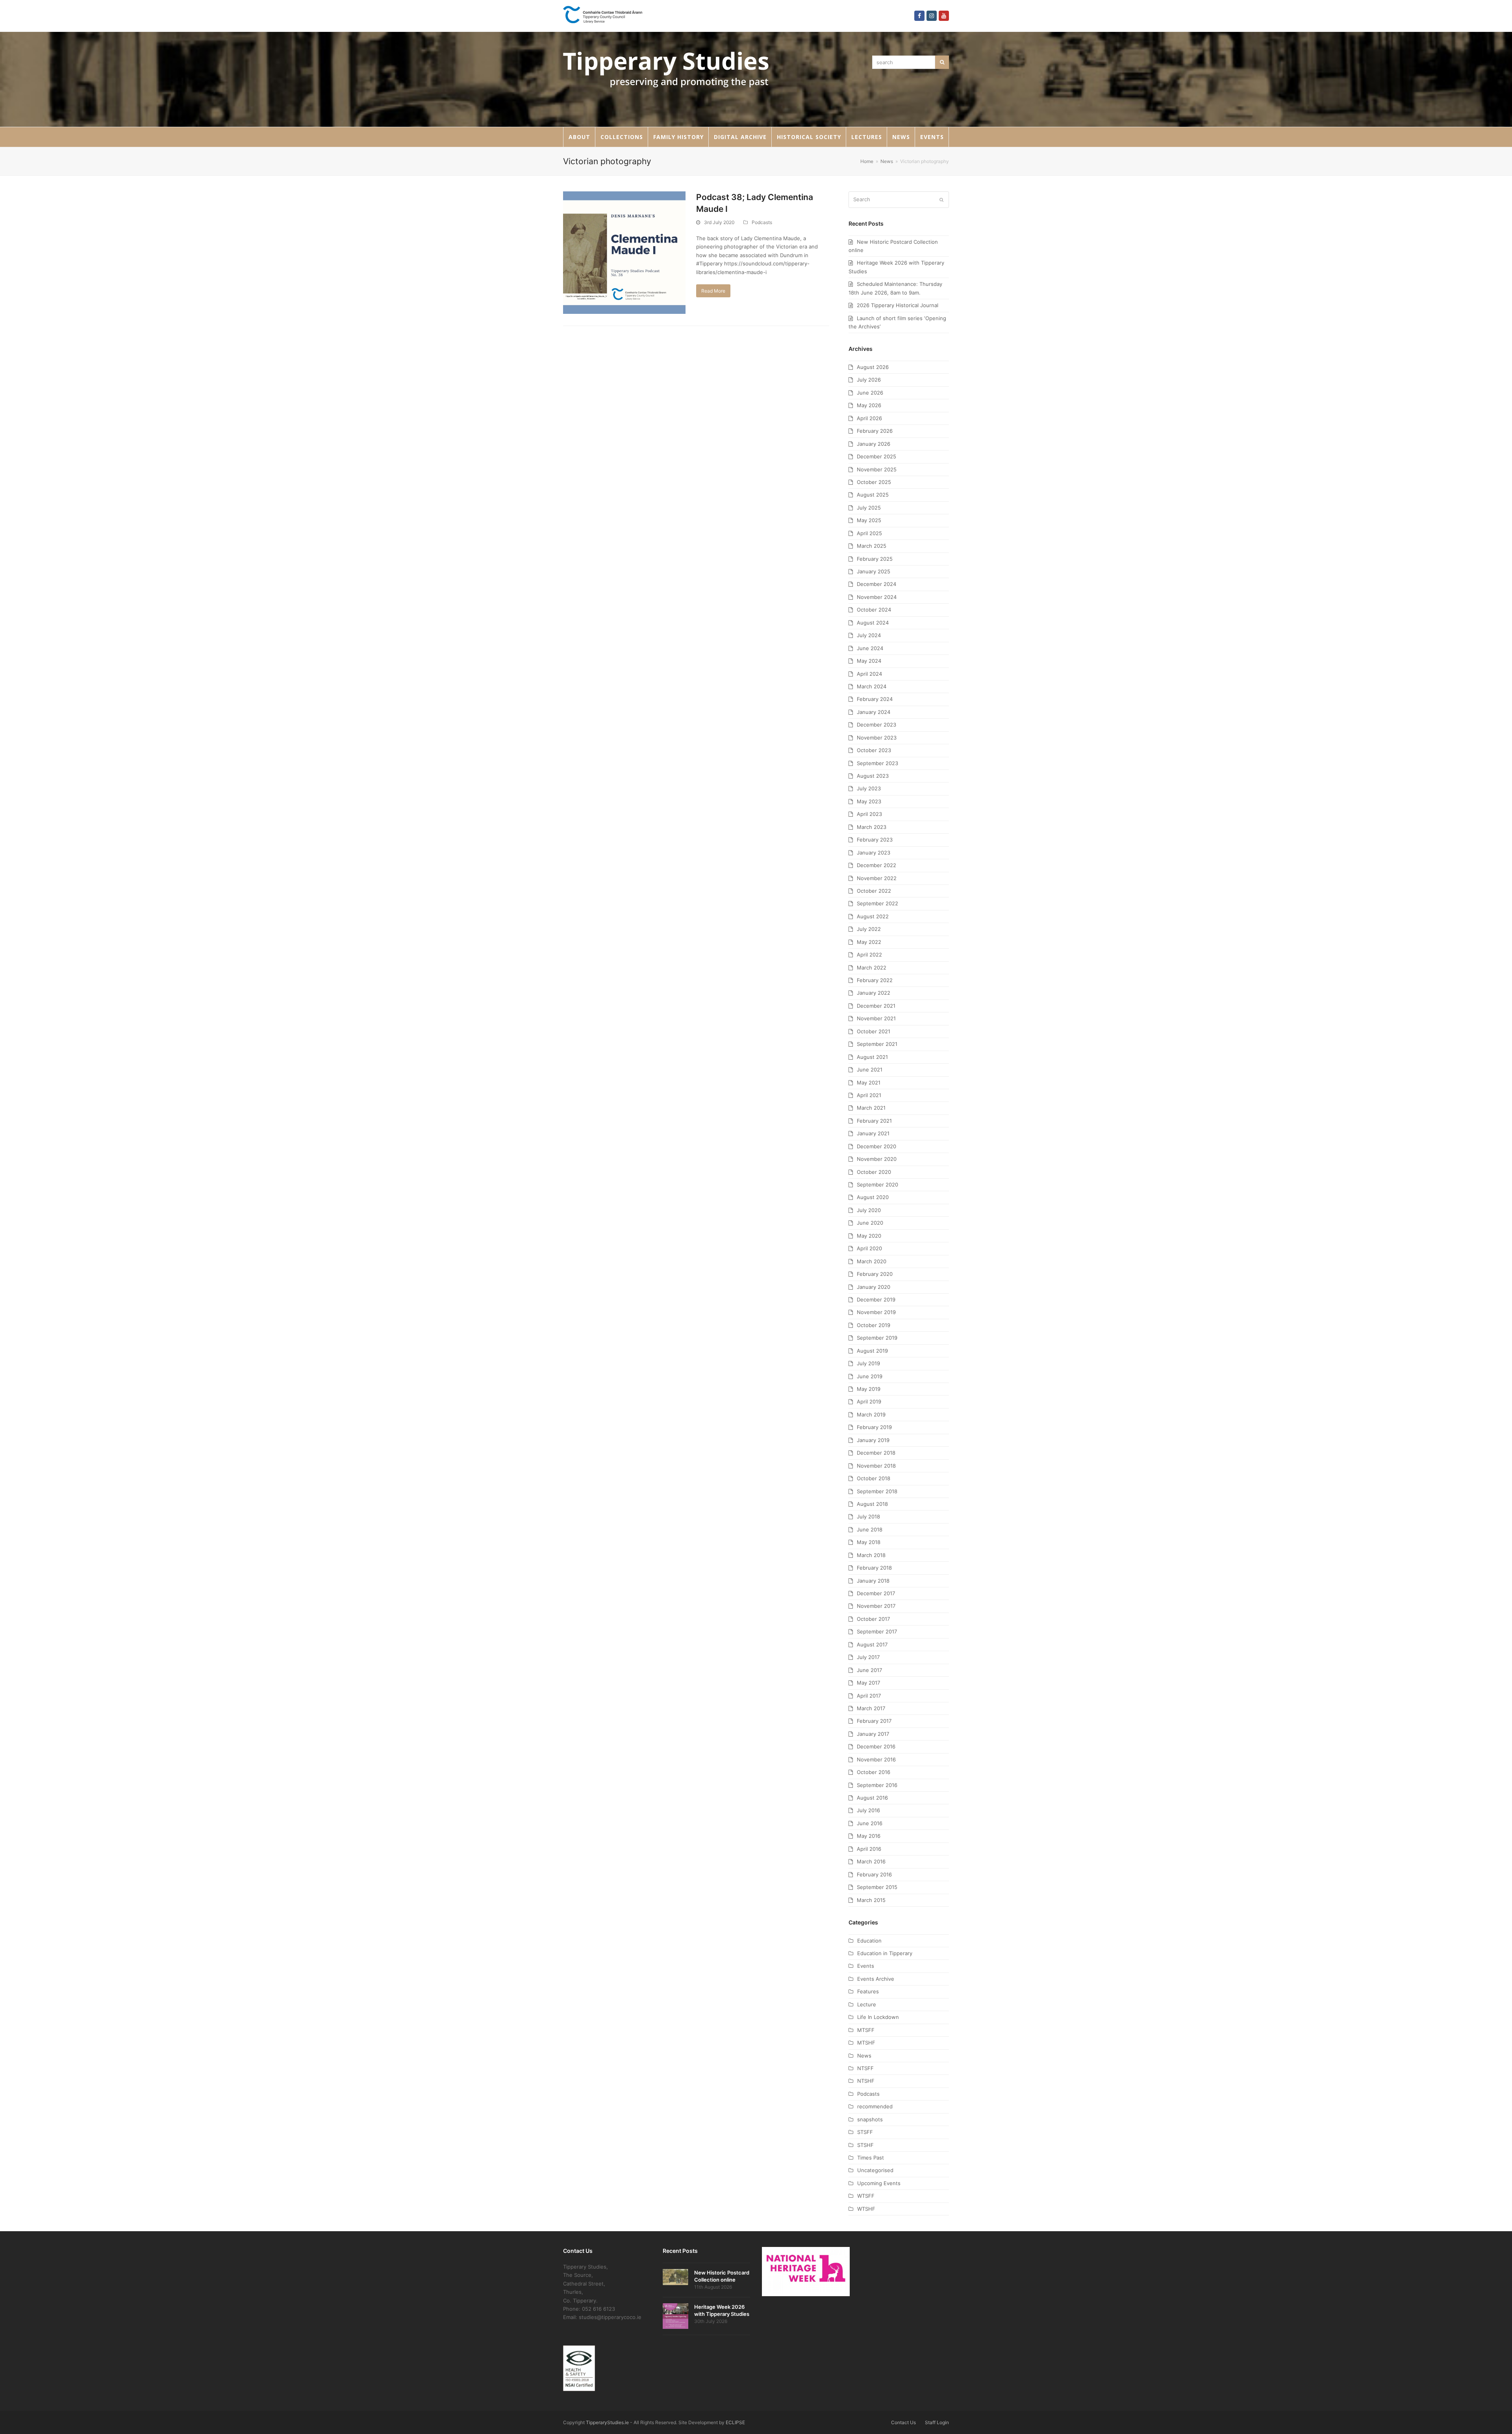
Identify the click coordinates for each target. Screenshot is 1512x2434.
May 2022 (869, 942)
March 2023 (872, 827)
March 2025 (872, 546)
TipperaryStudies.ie (607, 2422)
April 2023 (869, 814)
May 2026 (869, 405)
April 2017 (869, 1696)
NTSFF (865, 2068)
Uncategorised (875, 2170)
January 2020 (874, 1287)
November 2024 (877, 597)
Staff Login (937, 2422)
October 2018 (874, 1478)
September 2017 (877, 1631)
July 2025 (869, 508)
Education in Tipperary (885, 1953)
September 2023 (877, 763)
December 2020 (876, 1146)
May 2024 (869, 661)
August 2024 (873, 623)
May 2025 (869, 520)
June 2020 (870, 1223)
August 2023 (873, 776)
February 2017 (874, 1721)
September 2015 (877, 1887)
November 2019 (876, 1312)
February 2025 (875, 559)
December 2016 (876, 1746)
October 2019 (874, 1325)
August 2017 (872, 1644)
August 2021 (872, 1057)
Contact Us (903, 2422)
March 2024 (872, 686)
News (864, 2056)
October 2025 (874, 482)
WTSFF (866, 2196)
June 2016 (870, 1823)
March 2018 (871, 1555)
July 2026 (869, 380)
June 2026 (870, 393)
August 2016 (872, 1798)
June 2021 (870, 1070)
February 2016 (874, 1874)
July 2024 (869, 635)
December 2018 (876, 1453)
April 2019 (869, 1401)
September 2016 (877, 1785)
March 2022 (872, 968)
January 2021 (873, 1133)
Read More (713, 291)
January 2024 (874, 712)
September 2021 (877, 1044)
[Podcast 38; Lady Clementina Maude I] (624, 252)
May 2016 (869, 1836)
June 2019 (870, 1376)
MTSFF (866, 2030)
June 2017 (869, 1670)
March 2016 (871, 1861)
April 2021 (869, 1095)
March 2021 (871, 1108)
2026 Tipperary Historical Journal (898, 305)
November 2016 (876, 1759)
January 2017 (873, 1734)
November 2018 (876, 1466)
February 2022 (875, 980)
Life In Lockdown (878, 2017)
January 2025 (874, 571)
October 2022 (874, 891)
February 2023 (875, 840)
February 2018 (874, 1568)
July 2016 (868, 1810)
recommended (875, 2106)
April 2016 (869, 1849)
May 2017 (868, 1683)
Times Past (871, 2158)
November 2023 (877, 738)
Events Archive (876, 1979)
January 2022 (874, 993)
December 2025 (876, 456)
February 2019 (874, 1427)
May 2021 (869, 1083)
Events (866, 1966)
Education (869, 1941)
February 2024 (875, 699)
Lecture (867, 2004)
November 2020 (877, 1159)
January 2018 (873, 1581)
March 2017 (871, 1708)
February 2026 (875, 431)
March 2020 (872, 1261)
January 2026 (874, 444)
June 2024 (870, 648)
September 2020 (877, 1185)
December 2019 (876, 1299)
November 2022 (877, 878)
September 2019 (877, 1338)
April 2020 (869, 1248)
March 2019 (871, 1414)
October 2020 (874, 1172)
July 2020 (869, 1210)
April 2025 (869, 533)
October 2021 (874, 1031)
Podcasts (762, 222)
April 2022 (869, 955)
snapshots (870, 2119)
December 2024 (876, 584)
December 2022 (876, 865)
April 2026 (869, 418)
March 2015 (871, 1900)
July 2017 (868, 1657)
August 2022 (873, 916)
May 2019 (869, 1389)
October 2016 (874, 1772)
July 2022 (869, 929)
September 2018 (877, 1491)
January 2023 (874, 853)
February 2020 (875, 1274)
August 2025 (873, 495)
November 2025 (877, 469)
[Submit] (941, 200)
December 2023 (876, 725)
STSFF (865, 2132)
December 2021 (876, 1006)
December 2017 (876, 1593)
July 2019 (868, 1363)
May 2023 (869, 801)
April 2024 (869, 674)
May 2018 (869, 1542)
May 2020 (869, 1236)
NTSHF (866, 2081)
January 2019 (873, 1440)
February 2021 (874, 1121)
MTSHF (866, 2043)
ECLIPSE (735, 2422)
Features (868, 1991)
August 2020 (873, 1197)
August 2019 (872, 1351)
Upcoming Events (879, 2183)
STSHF (865, 2145)
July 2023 (869, 788)
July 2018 (868, 1516)
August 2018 (872, 1504)
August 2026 (873, 367)
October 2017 (873, 1619)
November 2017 (876, 1606)
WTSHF (866, 2209)
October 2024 (874, 610)
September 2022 (877, 903)
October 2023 (874, 750)
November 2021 (876, 1018)
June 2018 (870, 1529)
